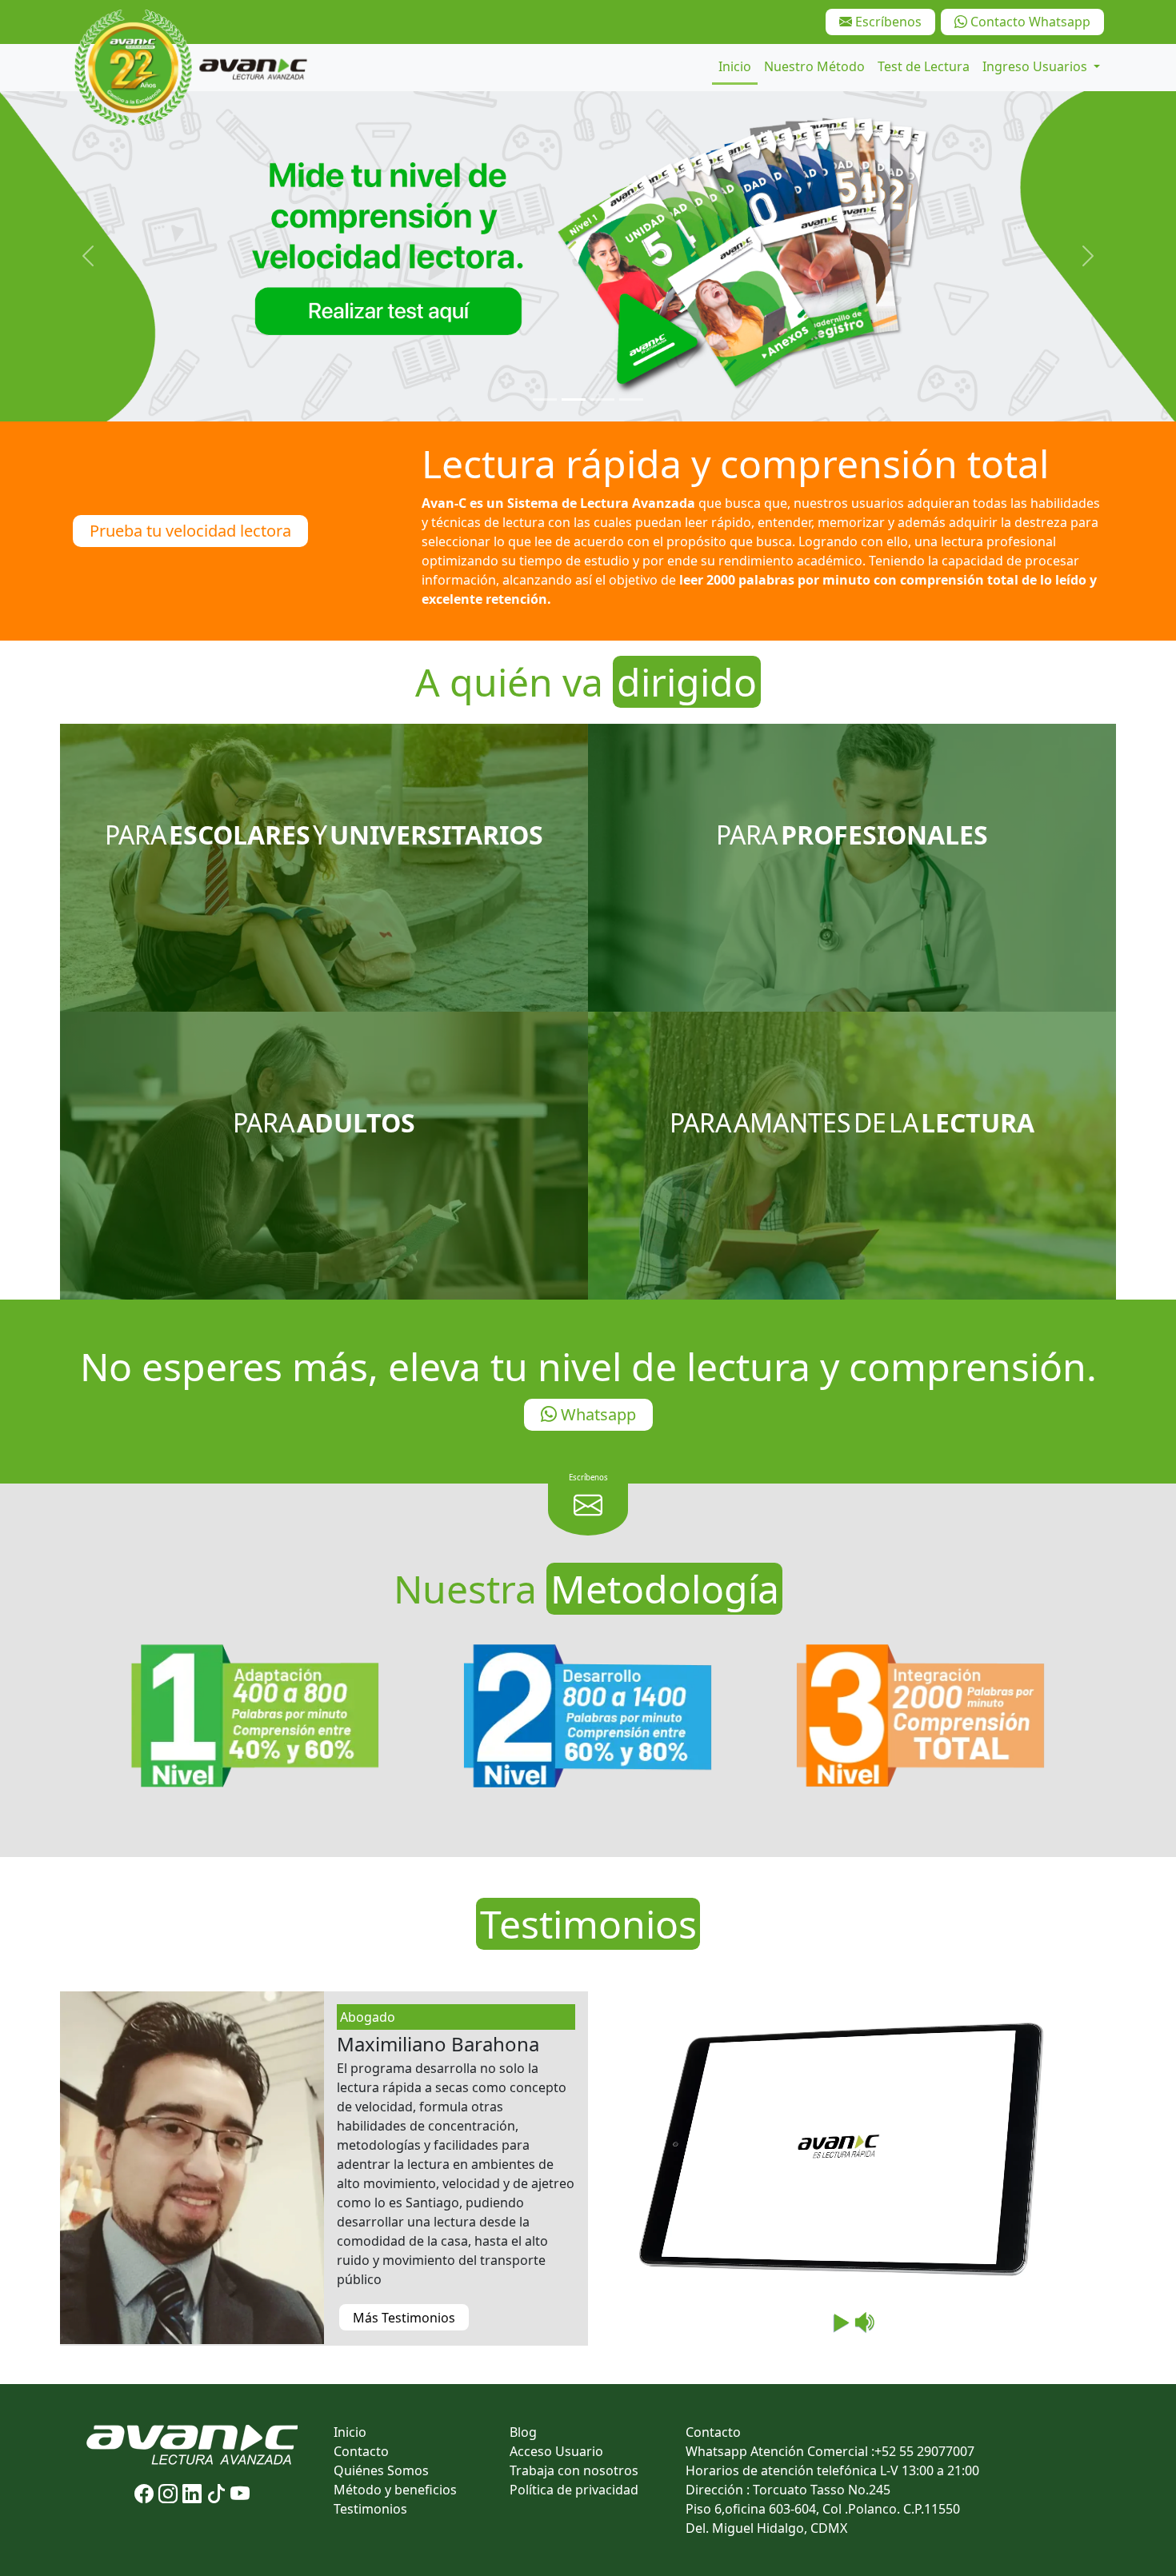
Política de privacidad (574, 2490)
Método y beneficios (395, 2490)
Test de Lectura (924, 66)
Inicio (735, 66)
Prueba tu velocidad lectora (190, 531)
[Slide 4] (631, 399)
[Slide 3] (602, 399)
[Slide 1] (545, 399)
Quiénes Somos (381, 2470)
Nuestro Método (814, 66)
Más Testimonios (404, 2318)
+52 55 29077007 (924, 2451)
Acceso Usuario (556, 2451)
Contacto (361, 2451)
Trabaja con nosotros (574, 2470)
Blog (523, 2432)
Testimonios (370, 2509)
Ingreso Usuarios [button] (1036, 66)
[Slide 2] (574, 399)
